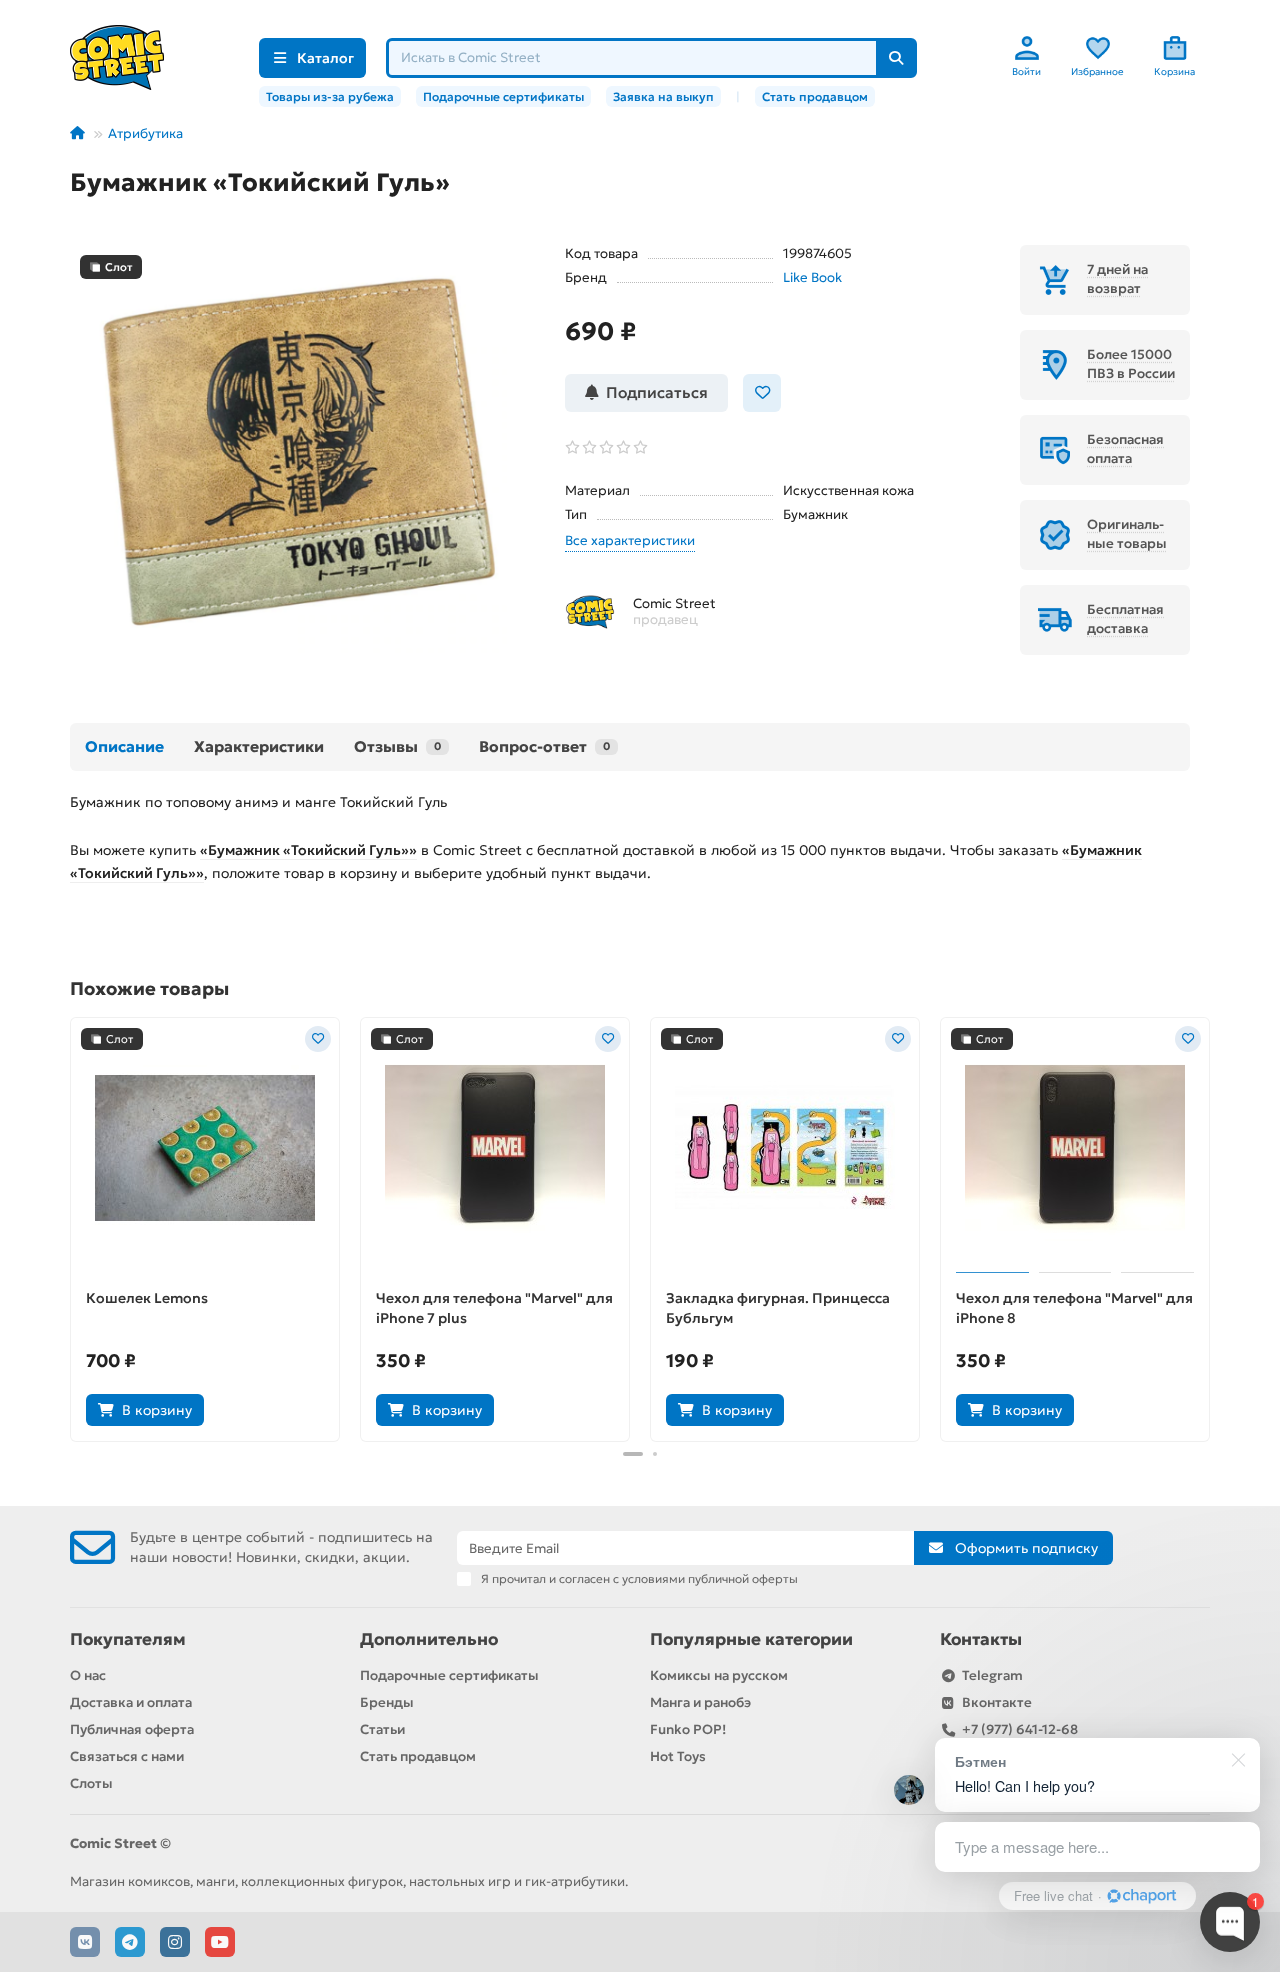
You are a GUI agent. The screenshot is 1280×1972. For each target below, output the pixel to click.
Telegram (992, 1675)
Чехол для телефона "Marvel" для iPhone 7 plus (494, 1308)
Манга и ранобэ (700, 1702)
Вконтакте (997, 1702)
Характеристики (259, 746)
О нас (88, 1675)
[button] (72, 1227)
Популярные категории (751, 1639)
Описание (124, 746)
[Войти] (1027, 48)
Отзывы (397, 746)
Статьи (382, 1729)
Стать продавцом (815, 96)
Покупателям (128, 1639)
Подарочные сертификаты (503, 96)
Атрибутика (145, 133)
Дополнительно (429, 1639)
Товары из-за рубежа (330, 96)
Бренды (387, 1702)
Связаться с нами (127, 1756)
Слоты (91, 1783)
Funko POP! (688, 1729)
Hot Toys (678, 1756)
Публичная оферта (132, 1729)
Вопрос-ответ (544, 746)
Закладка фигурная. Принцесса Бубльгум (778, 1308)
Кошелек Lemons (147, 1298)
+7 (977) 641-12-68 (1020, 1729)
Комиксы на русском (719, 1675)
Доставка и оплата (131, 1702)
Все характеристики (630, 540)
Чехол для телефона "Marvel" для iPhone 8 (1074, 1308)
